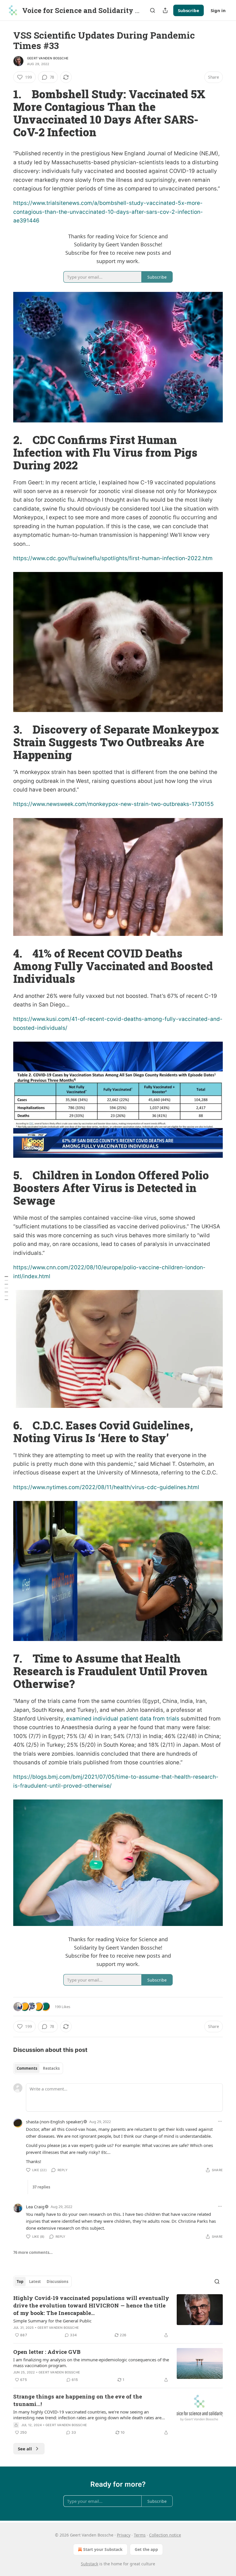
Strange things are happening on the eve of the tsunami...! (78, 2400)
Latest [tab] (35, 2282)
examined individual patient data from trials (123, 1719)
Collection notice (165, 2535)
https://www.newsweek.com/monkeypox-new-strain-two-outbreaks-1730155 (114, 804)
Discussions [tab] (57, 2282)
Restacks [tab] (51, 2068)
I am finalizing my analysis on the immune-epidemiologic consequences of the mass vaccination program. (91, 2362)
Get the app (146, 2549)
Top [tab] (20, 2282)
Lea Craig (35, 2207)
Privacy (124, 2535)
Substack (90, 2564)
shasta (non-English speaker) (54, 2122)
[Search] (153, 10)
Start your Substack (103, 2549)
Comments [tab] (27, 2068)
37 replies (41, 2187)
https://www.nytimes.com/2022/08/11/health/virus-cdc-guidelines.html (106, 1487)
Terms (140, 2535)
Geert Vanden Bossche (48, 58)
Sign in (218, 10)
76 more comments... (33, 2252)
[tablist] (38, 2068)
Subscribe (189, 10)
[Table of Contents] (6, 1288)
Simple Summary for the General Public (52, 2321)
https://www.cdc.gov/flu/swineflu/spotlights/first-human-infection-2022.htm (113, 558)
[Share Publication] (165, 10)
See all (25, 2449)
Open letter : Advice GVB (47, 2352)
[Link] (5, 113)
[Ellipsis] (220, 2121)
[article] (118, 2316)
